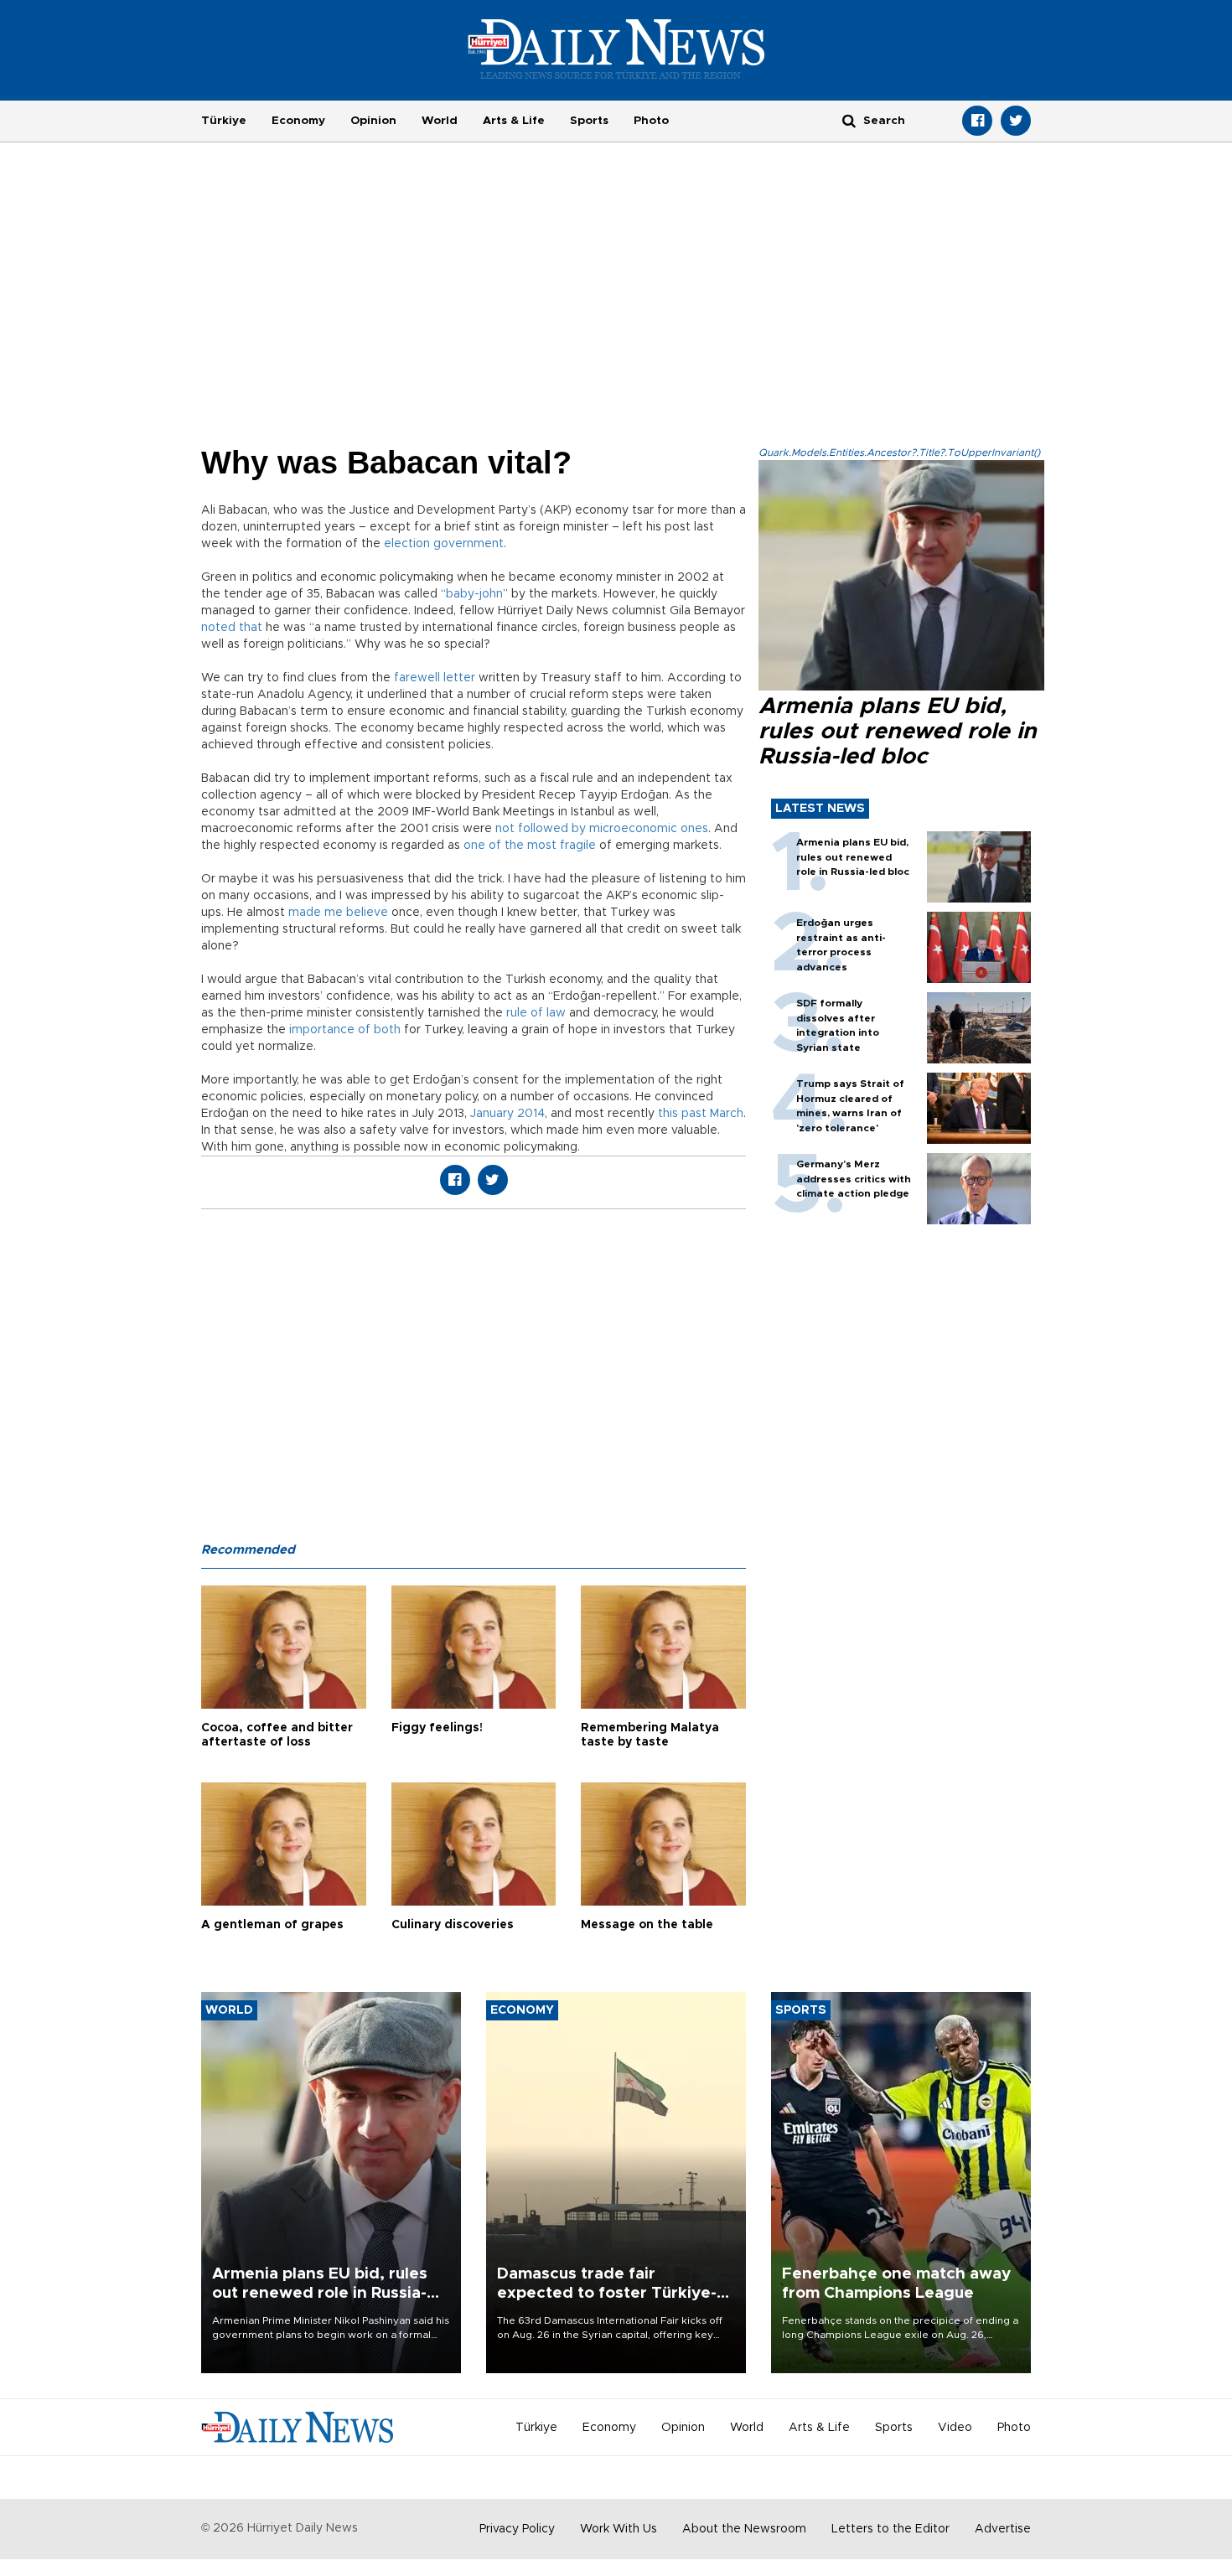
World (440, 121)
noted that (232, 628)
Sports (589, 121)
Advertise (1003, 2529)
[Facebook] (977, 121)
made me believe (340, 913)
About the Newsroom (744, 2529)
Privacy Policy (517, 2529)
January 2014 (506, 1114)
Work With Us (619, 2529)
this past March (701, 1114)
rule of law (536, 1013)
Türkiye (224, 121)
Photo (651, 121)
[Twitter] (1016, 121)
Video (955, 2428)
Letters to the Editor (890, 2529)
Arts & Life (514, 121)
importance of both (345, 1030)
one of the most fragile (530, 846)
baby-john (474, 594)
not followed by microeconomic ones (602, 829)
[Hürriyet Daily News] (616, 49)
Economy (298, 121)
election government (444, 544)
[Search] (849, 120)
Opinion (373, 121)
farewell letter (435, 678)
